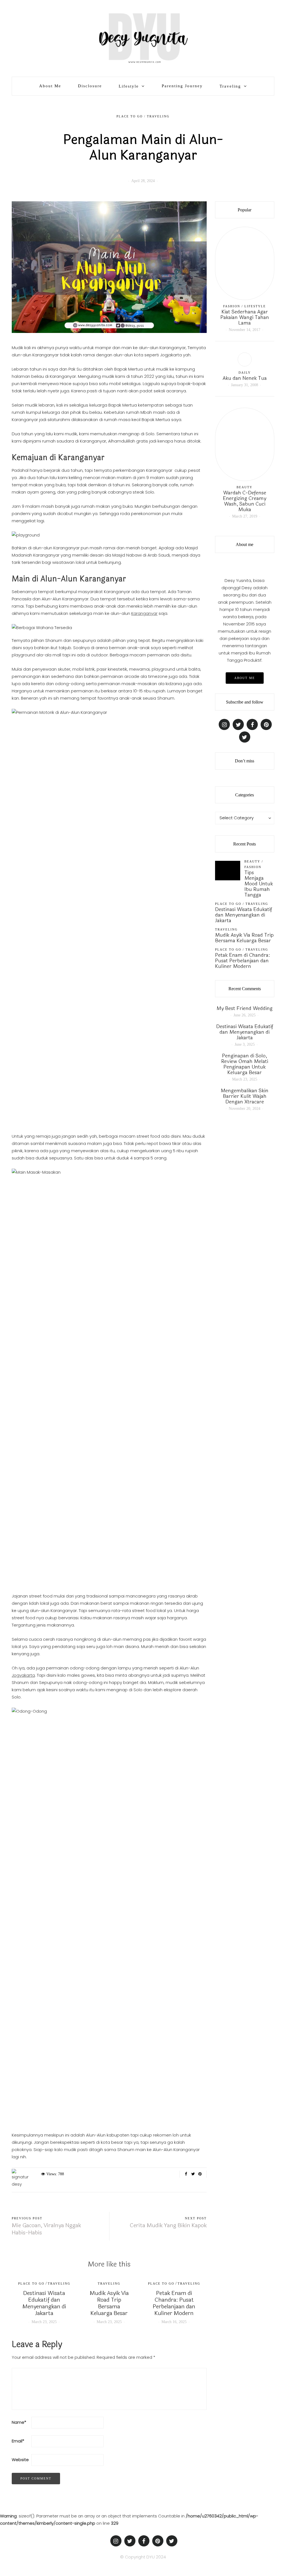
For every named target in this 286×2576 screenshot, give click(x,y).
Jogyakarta (23, 1675)
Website (20, 2460)
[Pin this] (200, 2174)
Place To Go (130, 116)
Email (18, 2441)
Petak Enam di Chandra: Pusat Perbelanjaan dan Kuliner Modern (174, 2303)
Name (19, 2422)
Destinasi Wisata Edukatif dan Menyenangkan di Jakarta (44, 2303)
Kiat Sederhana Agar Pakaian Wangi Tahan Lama (245, 317)
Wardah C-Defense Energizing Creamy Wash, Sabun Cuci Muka (245, 501)
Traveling (230, 86)
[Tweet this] (193, 2174)
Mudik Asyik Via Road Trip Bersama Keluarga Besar (109, 2303)
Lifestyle (129, 86)
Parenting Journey (182, 86)
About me (245, 678)
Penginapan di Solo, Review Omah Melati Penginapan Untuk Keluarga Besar (245, 1064)
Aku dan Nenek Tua (245, 378)
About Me (50, 86)
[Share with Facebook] (186, 2174)
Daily (245, 373)
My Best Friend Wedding (245, 1008)
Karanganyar (144, 613)
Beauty (245, 487)
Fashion (232, 306)
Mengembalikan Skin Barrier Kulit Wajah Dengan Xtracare (245, 1096)
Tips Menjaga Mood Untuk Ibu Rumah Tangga (259, 884)
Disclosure (90, 86)
